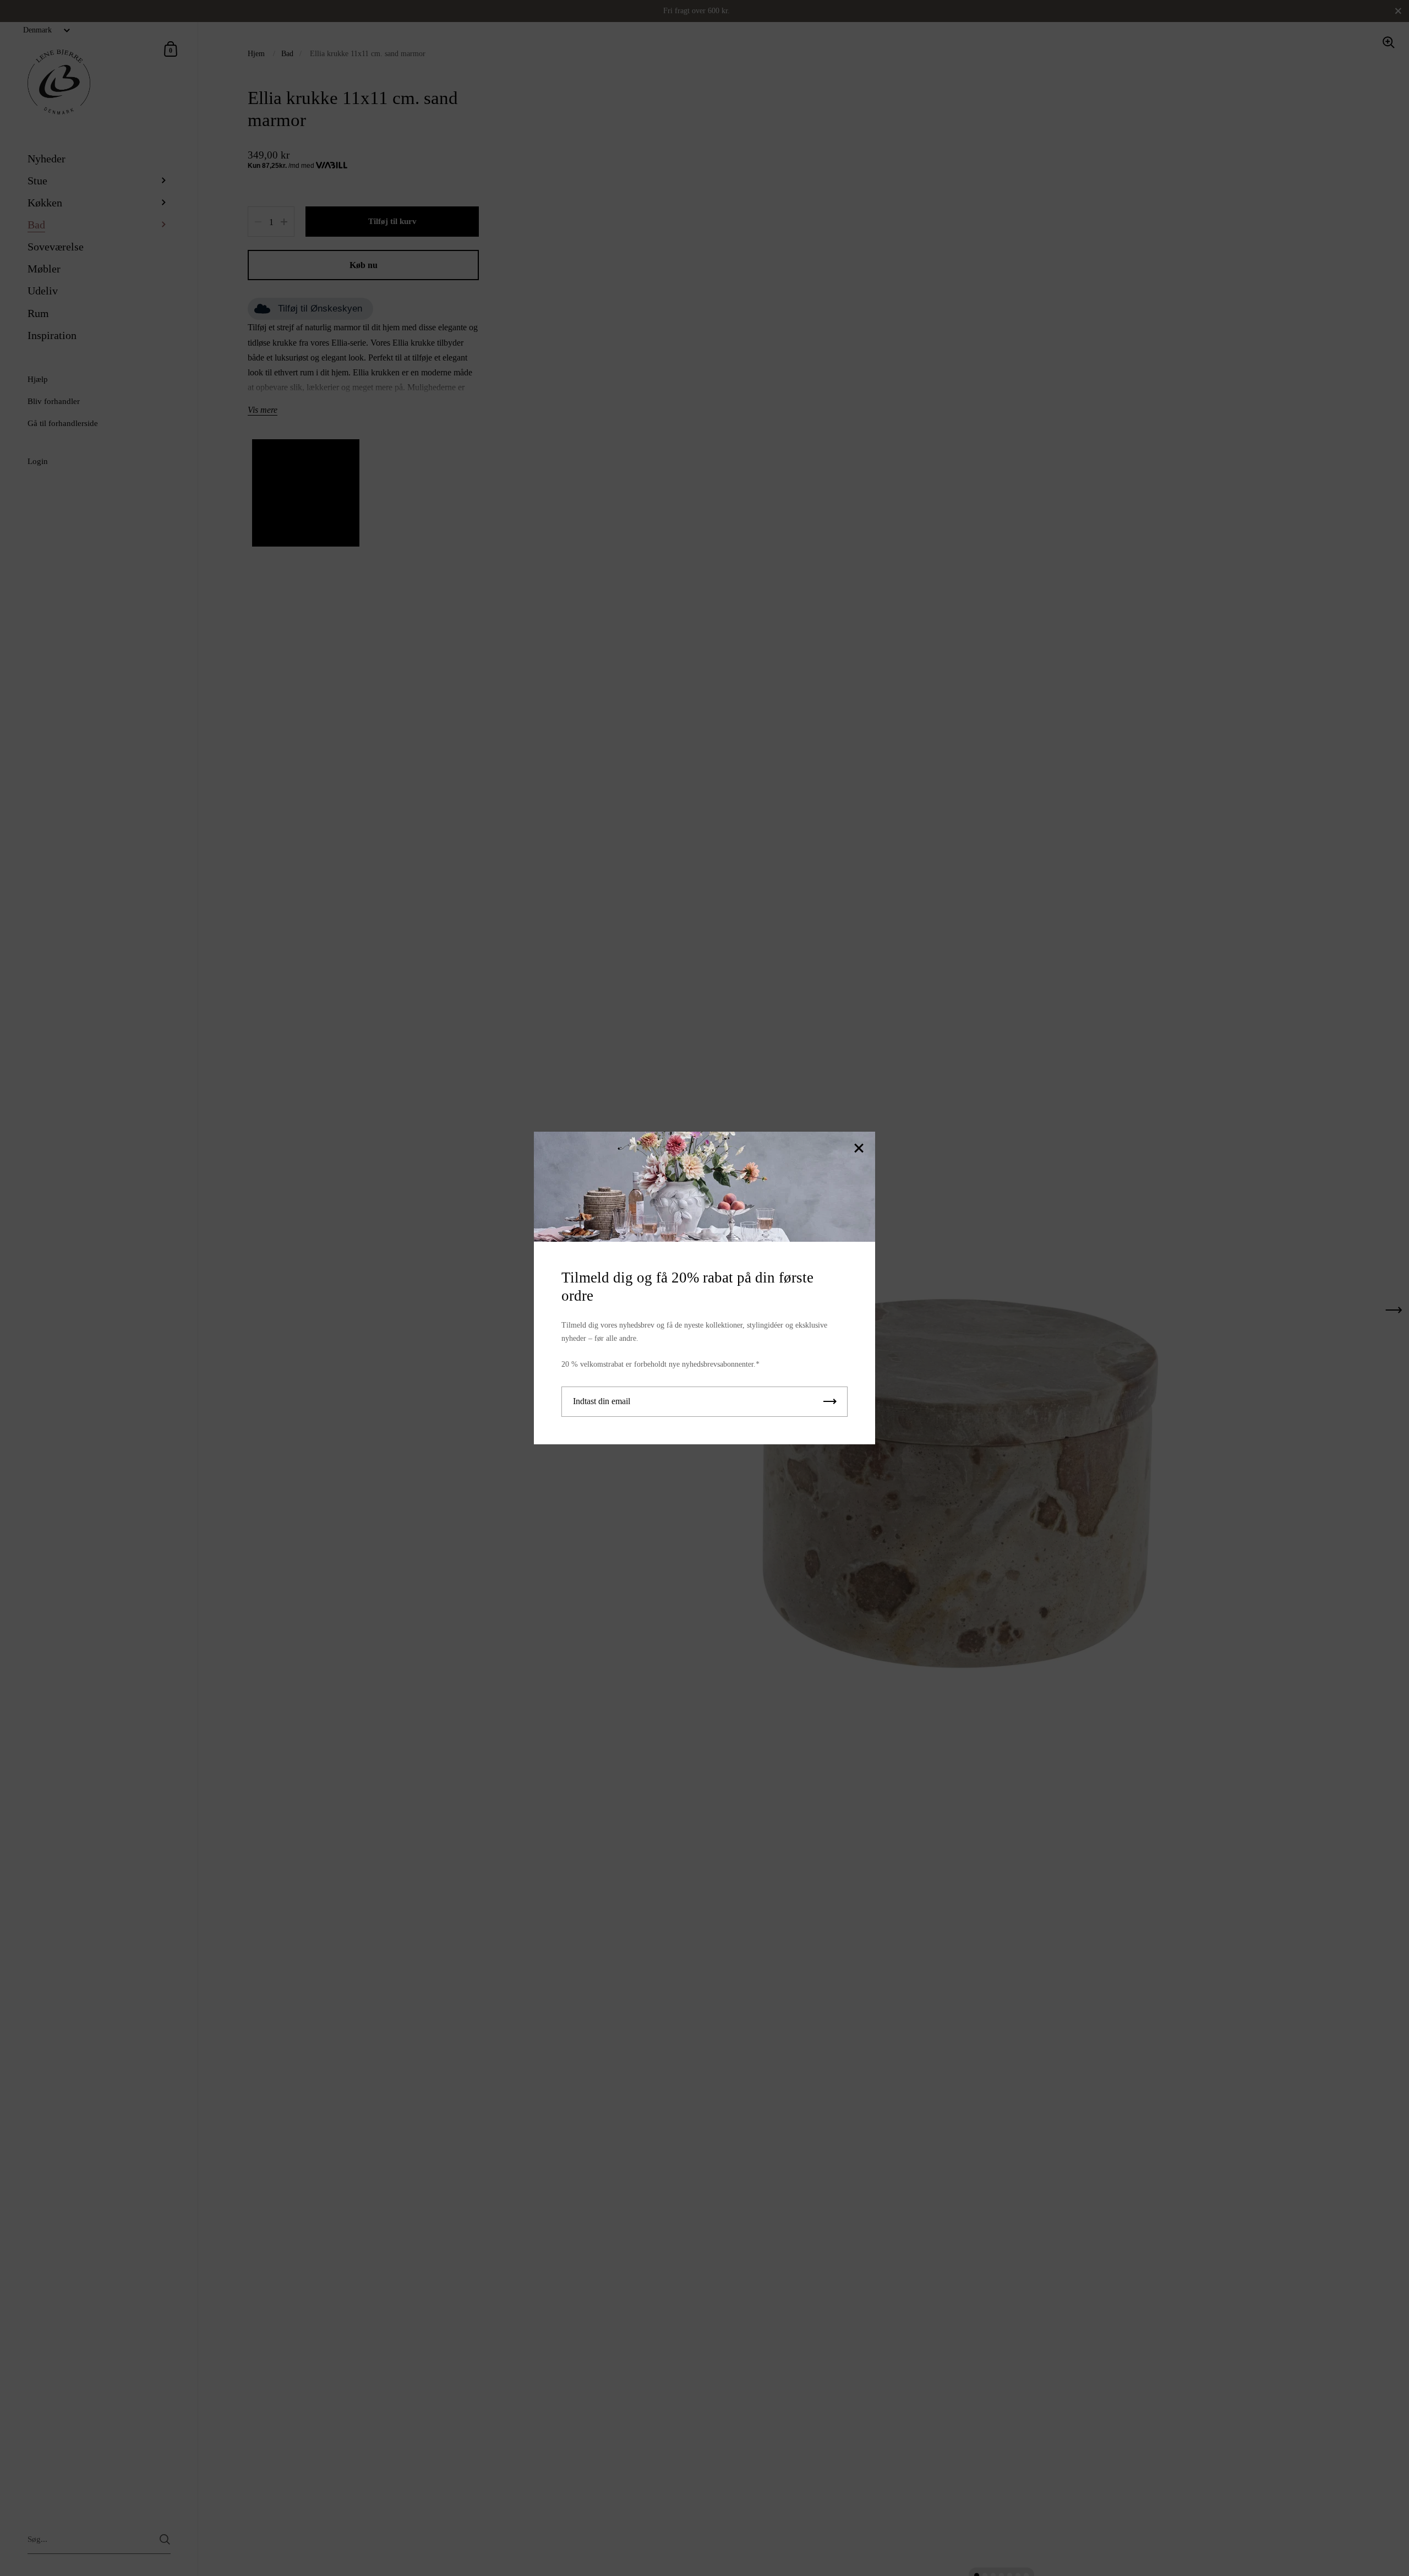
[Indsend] (830, 1402)
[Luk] (859, 1149)
